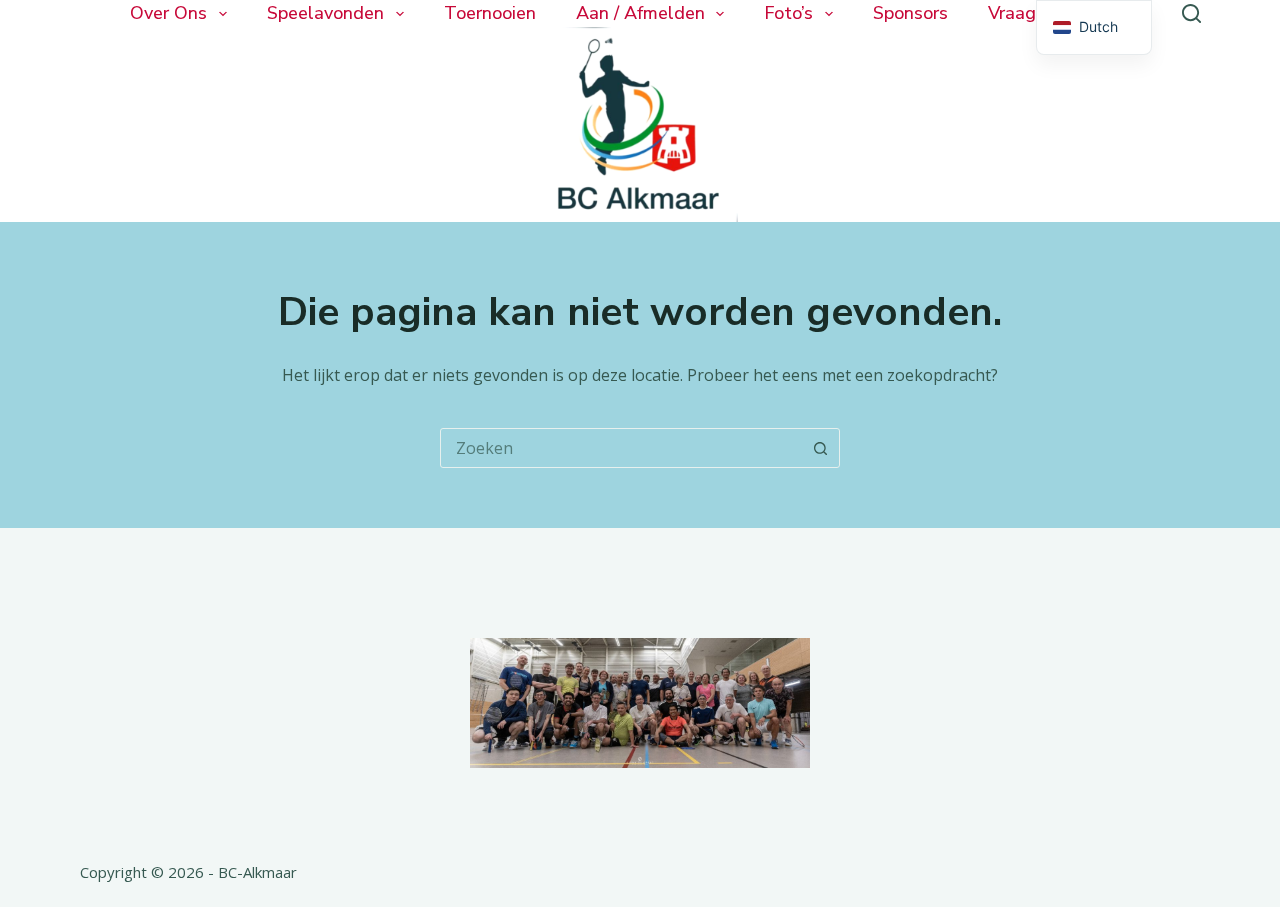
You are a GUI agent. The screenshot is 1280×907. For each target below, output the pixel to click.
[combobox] (621, 448)
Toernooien (490, 13)
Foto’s (788, 13)
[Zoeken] (1191, 13)
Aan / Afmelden (640, 13)
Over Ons (168, 13)
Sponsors (910, 13)
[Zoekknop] (820, 448)
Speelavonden (325, 13)
